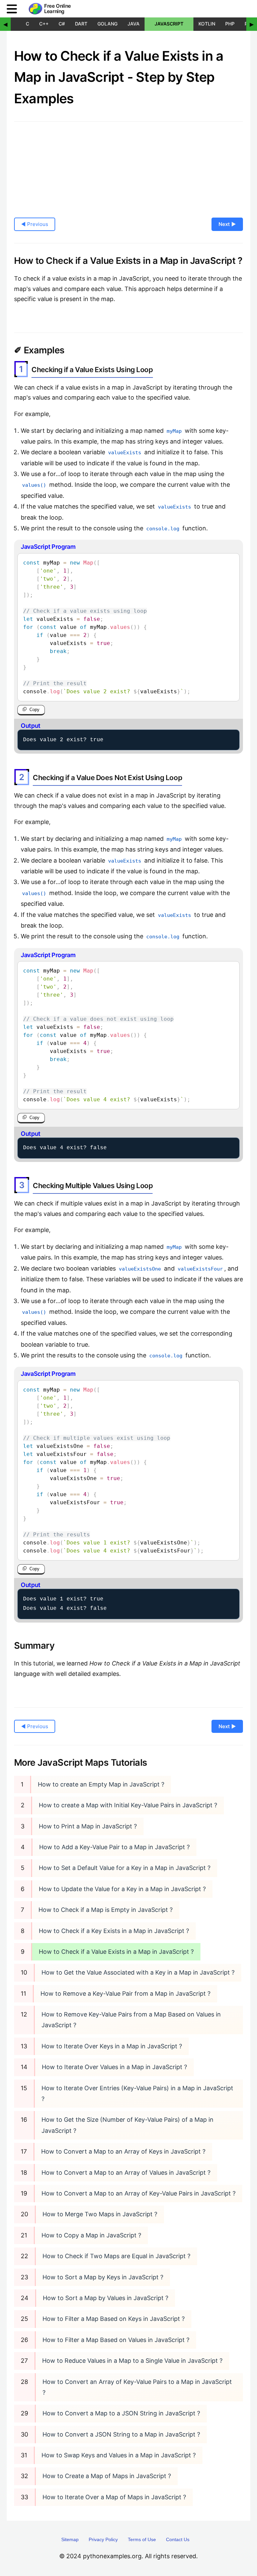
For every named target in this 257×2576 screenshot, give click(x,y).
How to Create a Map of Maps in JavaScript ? (107, 2476)
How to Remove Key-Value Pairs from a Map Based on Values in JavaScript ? (131, 2020)
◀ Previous (35, 224)
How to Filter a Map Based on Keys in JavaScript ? (114, 2319)
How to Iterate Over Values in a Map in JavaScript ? (114, 2067)
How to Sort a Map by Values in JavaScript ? (106, 2298)
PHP (230, 24)
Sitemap (70, 2539)
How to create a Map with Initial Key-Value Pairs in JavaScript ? (128, 1805)
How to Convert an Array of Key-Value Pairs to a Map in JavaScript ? (137, 2387)
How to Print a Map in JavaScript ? (88, 1826)
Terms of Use (142, 2539)
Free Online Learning (58, 9)
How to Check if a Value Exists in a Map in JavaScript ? (116, 1952)
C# (62, 24)
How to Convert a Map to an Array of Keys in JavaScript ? (123, 2151)
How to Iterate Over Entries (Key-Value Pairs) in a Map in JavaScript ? (137, 2093)
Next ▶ (227, 224)
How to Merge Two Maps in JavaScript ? (100, 2214)
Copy (34, 710)
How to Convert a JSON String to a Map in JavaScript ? (121, 2434)
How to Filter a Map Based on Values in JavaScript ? (116, 2340)
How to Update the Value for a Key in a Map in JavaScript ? (122, 1889)
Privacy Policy (103, 2539)
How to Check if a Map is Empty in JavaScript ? (106, 1910)
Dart (81, 24)
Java (134, 24)
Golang (107, 24)
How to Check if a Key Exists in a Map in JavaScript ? (114, 1931)
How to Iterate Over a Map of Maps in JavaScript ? (114, 2497)
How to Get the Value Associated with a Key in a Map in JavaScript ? (138, 1972)
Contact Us (178, 2539)
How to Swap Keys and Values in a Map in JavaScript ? (119, 2455)
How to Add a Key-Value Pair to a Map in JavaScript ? (114, 1847)
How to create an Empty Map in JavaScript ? (101, 1784)
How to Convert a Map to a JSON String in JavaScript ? (121, 2413)
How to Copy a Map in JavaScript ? (91, 2235)
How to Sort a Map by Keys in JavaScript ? (103, 2277)
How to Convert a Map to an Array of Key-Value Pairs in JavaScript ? (139, 2193)
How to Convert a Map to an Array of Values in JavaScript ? (126, 2173)
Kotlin (207, 24)
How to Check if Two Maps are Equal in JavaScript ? (116, 2256)
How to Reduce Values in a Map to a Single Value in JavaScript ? (132, 2361)
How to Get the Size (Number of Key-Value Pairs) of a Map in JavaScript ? (127, 2125)
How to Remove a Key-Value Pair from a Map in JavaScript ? (125, 1994)
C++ (44, 24)
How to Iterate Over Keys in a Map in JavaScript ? (112, 2046)
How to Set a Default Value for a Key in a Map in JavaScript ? (125, 1868)
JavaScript (169, 24)
